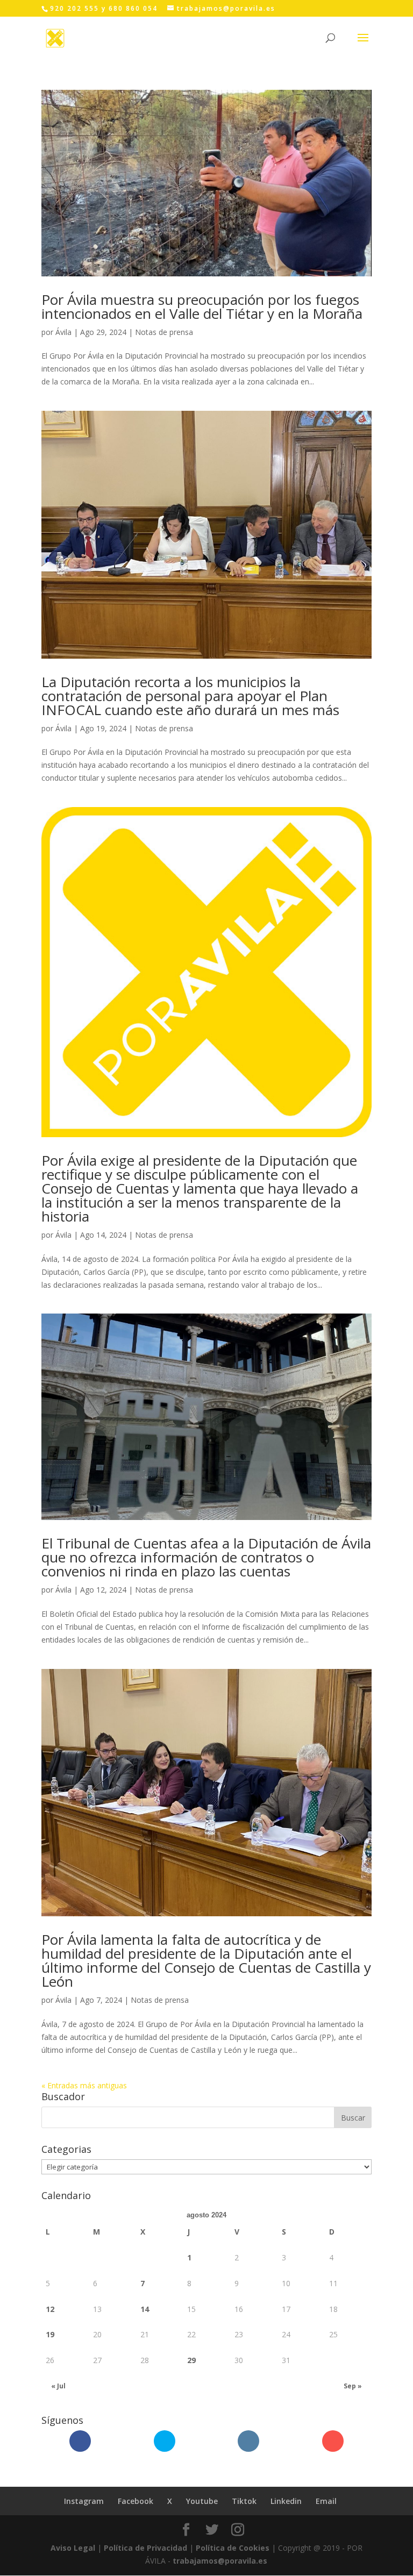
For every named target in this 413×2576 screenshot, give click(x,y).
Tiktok (244, 2501)
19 (50, 2334)
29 (191, 2360)
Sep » (353, 2386)
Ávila (63, 332)
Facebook (136, 2501)
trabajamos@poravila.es (220, 2561)
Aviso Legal (73, 2548)
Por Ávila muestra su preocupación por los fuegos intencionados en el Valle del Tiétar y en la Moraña (202, 306)
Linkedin (286, 2501)
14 (145, 2309)
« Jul (58, 2386)
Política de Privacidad (145, 2548)
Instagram (84, 2501)
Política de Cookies (233, 2548)
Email (326, 2501)
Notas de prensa (164, 332)
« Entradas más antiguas (84, 2085)
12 (50, 2309)
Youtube (202, 2501)
